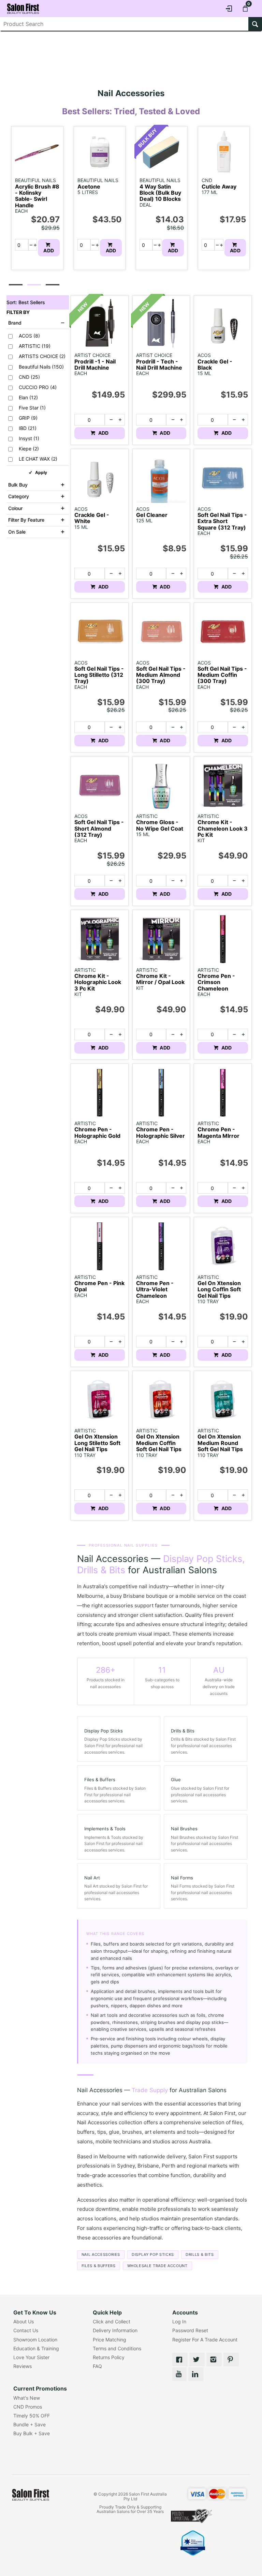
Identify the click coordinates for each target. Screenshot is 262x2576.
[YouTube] (179, 2374)
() (29, 336)
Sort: (26, 302)
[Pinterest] (231, 2359)
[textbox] (124, 24)
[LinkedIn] (196, 2374)
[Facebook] (180, 2359)
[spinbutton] (19, 245)
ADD (49, 250)
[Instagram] (214, 2359)
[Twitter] (197, 2359)
